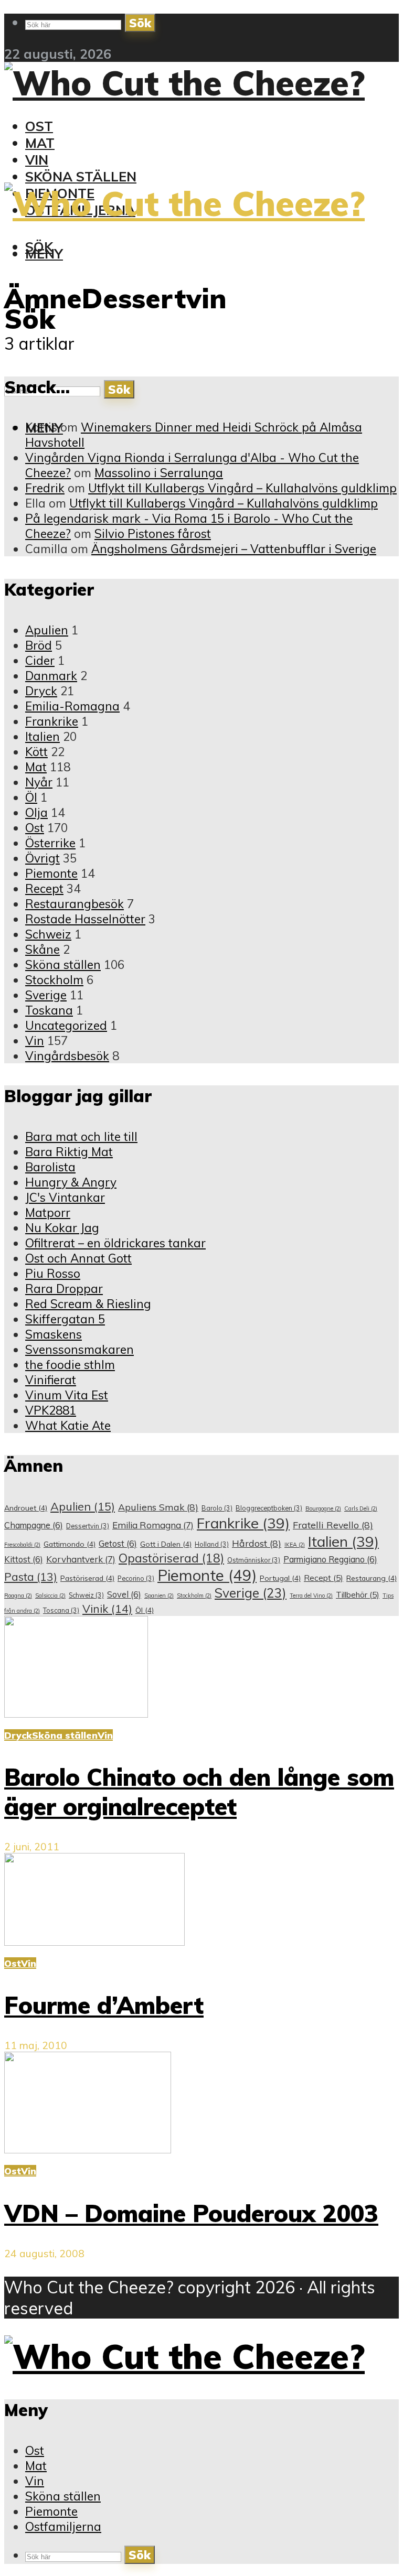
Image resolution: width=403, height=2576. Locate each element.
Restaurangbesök (75, 904)
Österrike (50, 843)
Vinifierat (51, 1380)
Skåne (43, 949)
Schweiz (48, 934)
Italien (43, 736)
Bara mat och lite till (81, 1136)
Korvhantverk (81, 1559)
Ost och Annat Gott (78, 1258)
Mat (40, 143)
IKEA (295, 1545)
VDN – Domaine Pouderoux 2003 (191, 2213)
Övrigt (43, 858)
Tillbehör (358, 1595)
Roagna (18, 1596)
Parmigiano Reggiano (330, 1559)
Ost (39, 126)
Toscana (61, 1610)
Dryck (41, 691)
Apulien (47, 630)
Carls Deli (361, 1508)
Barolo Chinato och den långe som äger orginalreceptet (199, 1792)
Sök (140, 23)
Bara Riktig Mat (69, 1152)
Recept (44, 888)
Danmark (51, 676)
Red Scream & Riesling (88, 1304)
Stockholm (54, 980)
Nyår (39, 782)
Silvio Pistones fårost (153, 533)
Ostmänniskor (254, 1560)
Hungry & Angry (71, 1182)
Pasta (31, 1577)
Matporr (48, 1212)
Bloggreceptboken (269, 1508)
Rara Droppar (64, 1289)
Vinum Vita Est (67, 1395)
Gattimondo (70, 1544)
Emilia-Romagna (72, 706)
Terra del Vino (311, 1596)
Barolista (50, 1167)
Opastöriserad (171, 1558)
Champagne (34, 1525)
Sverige (46, 995)
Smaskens (54, 1334)
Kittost (24, 1559)
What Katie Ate (68, 1425)
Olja (36, 812)
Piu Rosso (53, 1273)
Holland (212, 1544)
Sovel (124, 1594)
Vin (37, 159)
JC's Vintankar (65, 1197)
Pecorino (136, 1578)
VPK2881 (51, 1410)
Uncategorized (66, 1025)
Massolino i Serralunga (159, 473)
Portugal (280, 1578)
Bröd (39, 645)
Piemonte (51, 873)
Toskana (49, 1010)
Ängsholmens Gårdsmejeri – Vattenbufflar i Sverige (234, 549)
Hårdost (257, 1543)
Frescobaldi (22, 1545)
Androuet (26, 1508)
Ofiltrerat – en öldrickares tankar (115, 1243)
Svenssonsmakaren (79, 1349)
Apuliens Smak (158, 1507)
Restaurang (372, 1578)
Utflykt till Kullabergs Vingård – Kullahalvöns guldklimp (242, 488)
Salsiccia (50, 1596)
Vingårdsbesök (67, 1056)
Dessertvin (88, 1526)
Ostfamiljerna (63, 2526)
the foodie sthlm (70, 1365)
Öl (31, 797)
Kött (36, 752)
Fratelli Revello (333, 1525)
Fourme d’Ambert (104, 2005)
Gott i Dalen (166, 1544)
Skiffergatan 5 (65, 1319)
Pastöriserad (87, 1578)
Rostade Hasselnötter (85, 919)
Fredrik (45, 488)
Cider (40, 660)
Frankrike (52, 721)
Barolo (217, 1508)
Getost (118, 1544)
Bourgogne (323, 1508)
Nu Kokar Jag (62, 1228)
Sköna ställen (81, 176)
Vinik (107, 1609)
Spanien (159, 1596)
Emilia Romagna (153, 1525)
